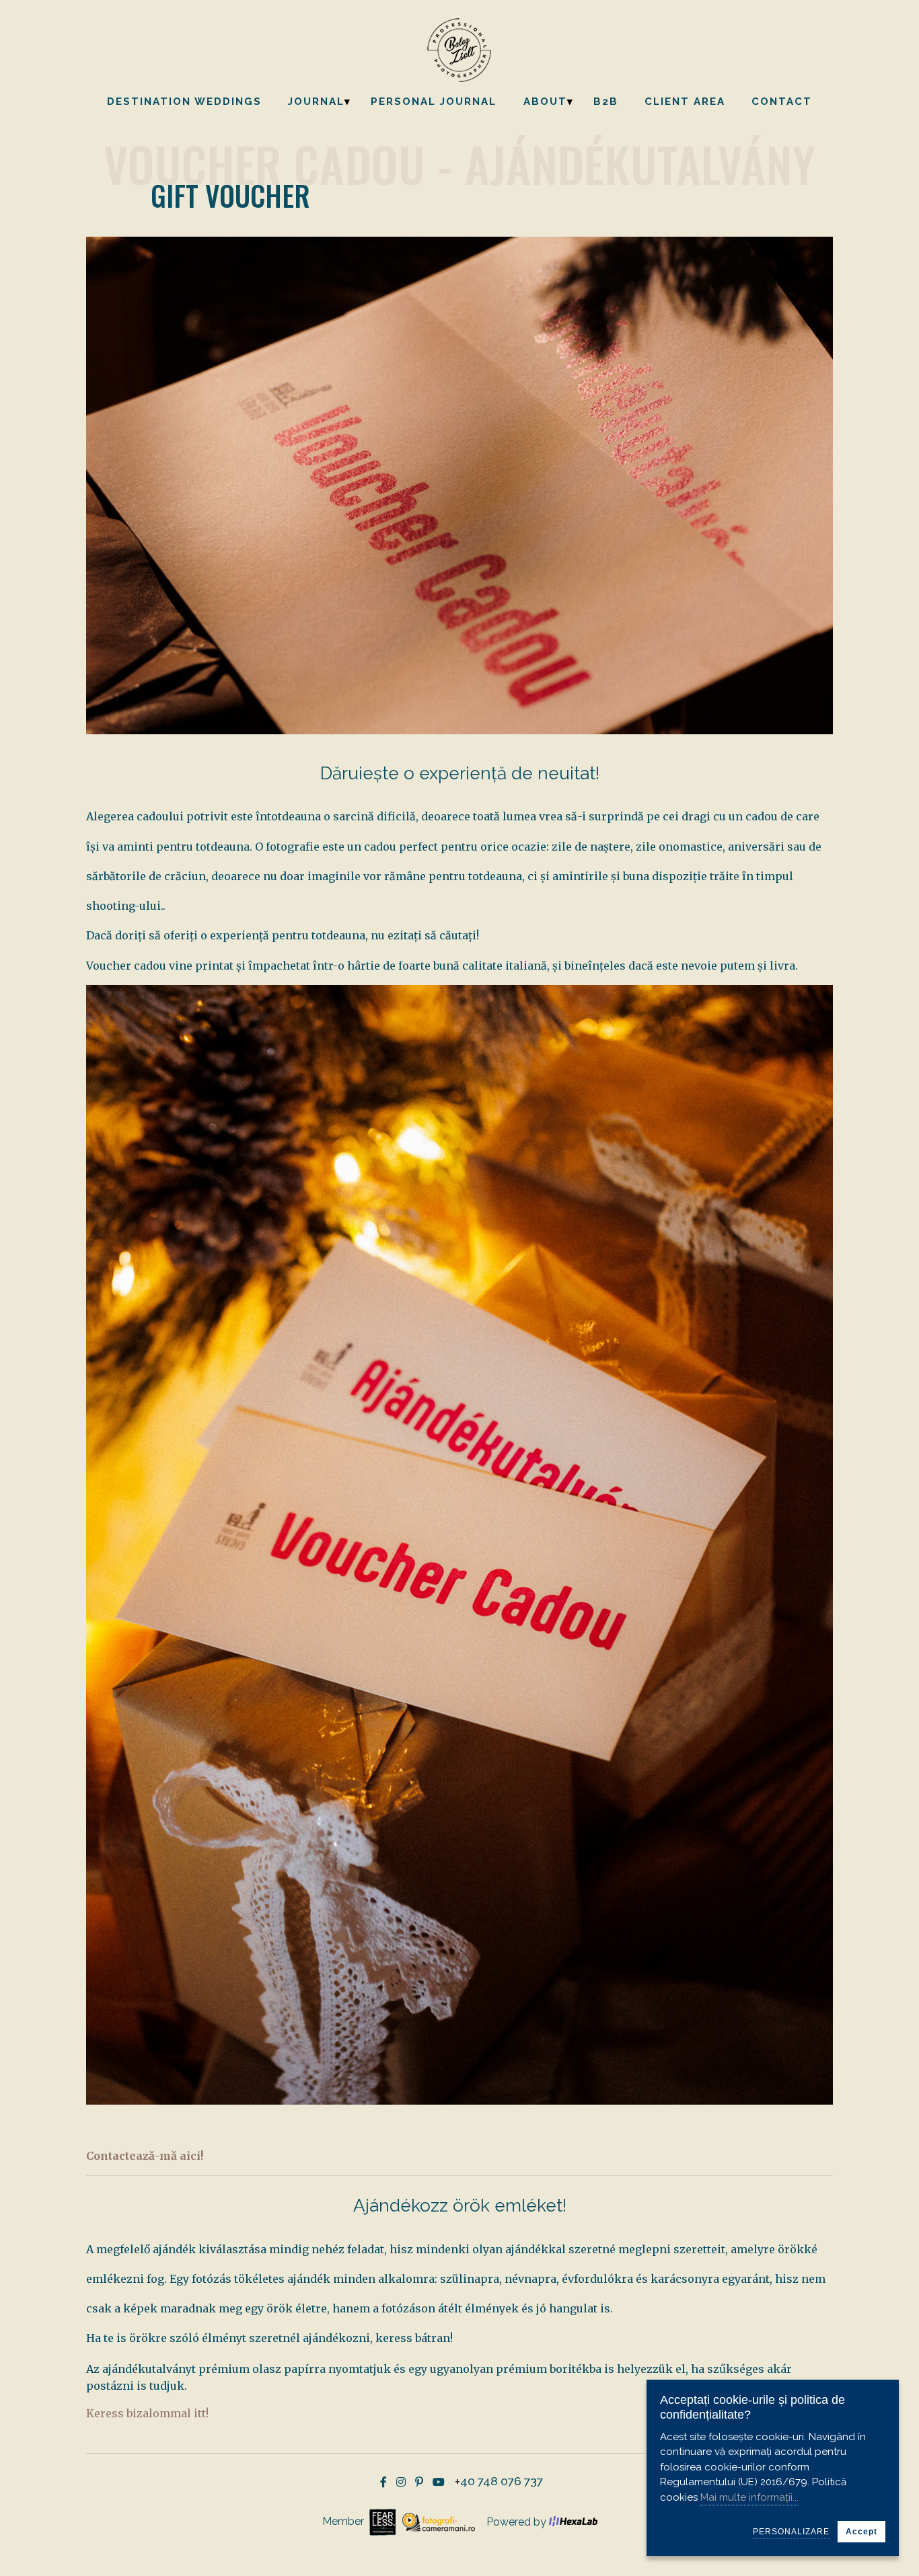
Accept (861, 2532)
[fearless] (381, 2521)
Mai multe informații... (749, 2497)
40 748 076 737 (502, 2482)
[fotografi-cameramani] (437, 2521)
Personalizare (791, 2532)
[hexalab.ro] (573, 2522)
